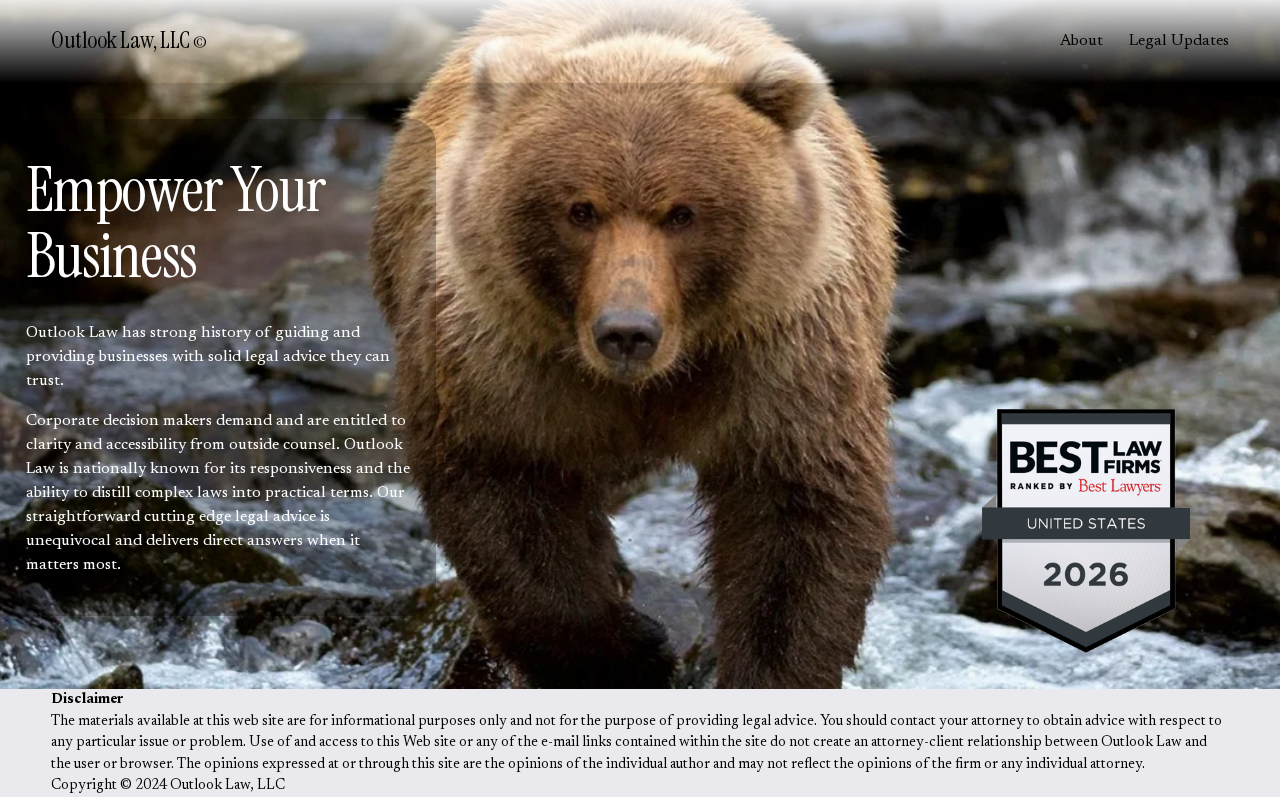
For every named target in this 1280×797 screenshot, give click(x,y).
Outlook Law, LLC (122, 40)
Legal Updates (1179, 41)
